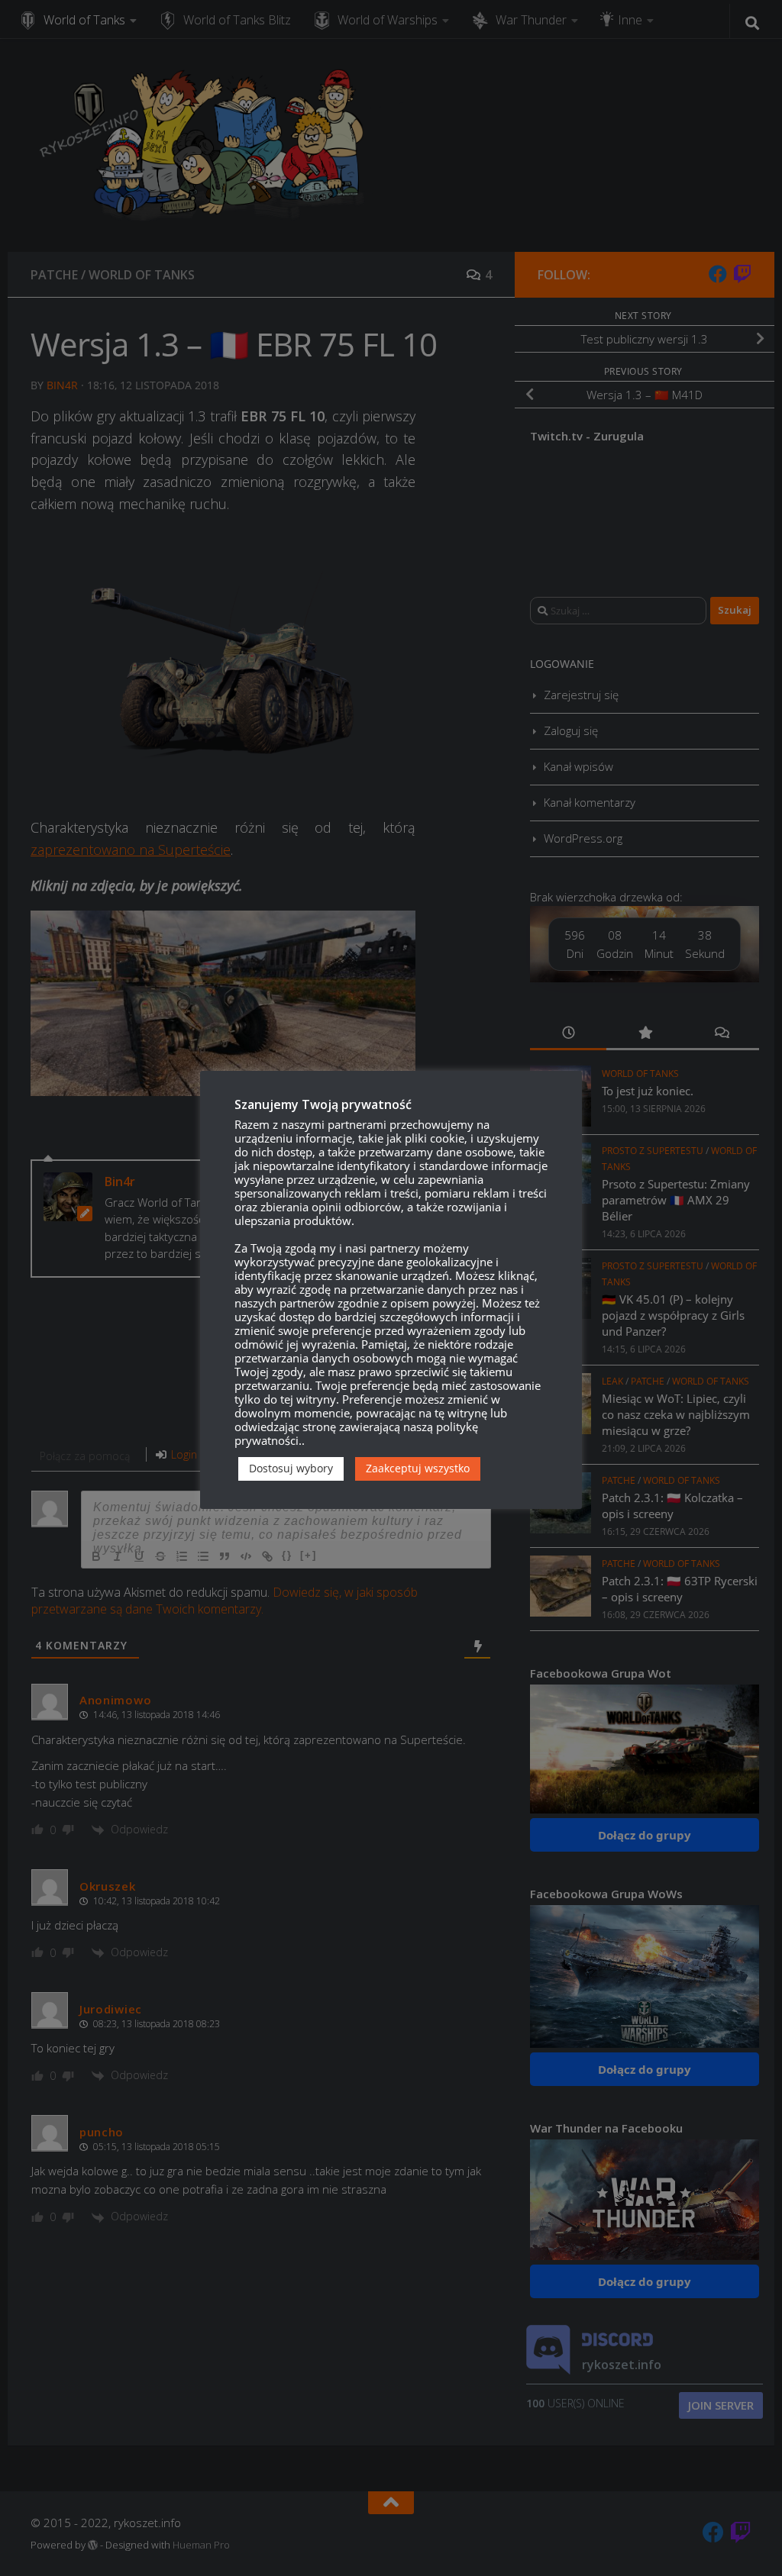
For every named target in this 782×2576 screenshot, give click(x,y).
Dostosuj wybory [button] (291, 1468)
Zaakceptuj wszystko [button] (418, 1468)
